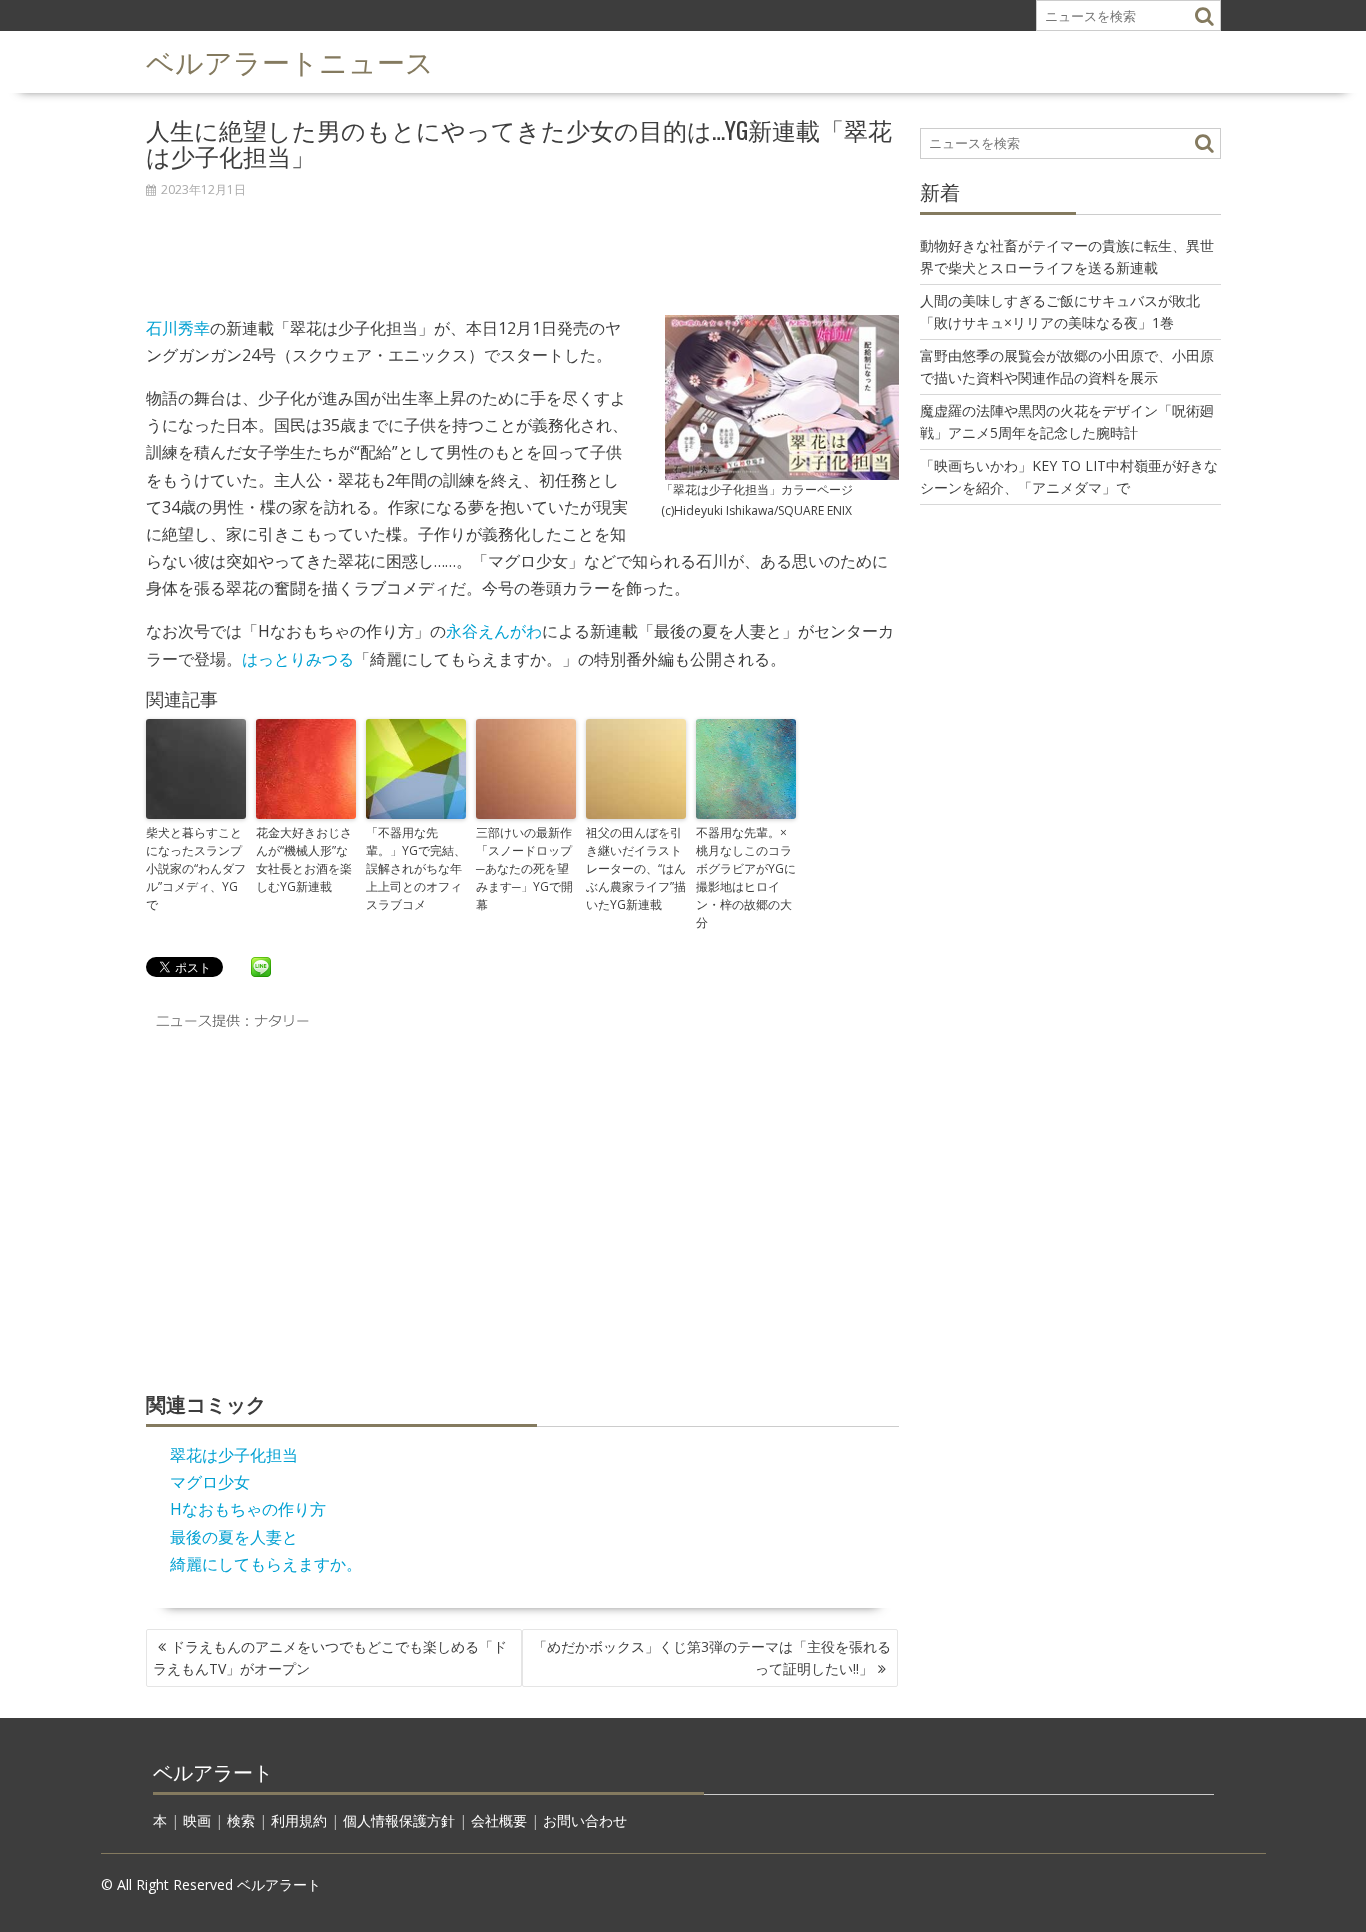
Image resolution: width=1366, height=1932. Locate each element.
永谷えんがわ (494, 631)
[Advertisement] (522, 246)
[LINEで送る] (261, 966)
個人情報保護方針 (399, 1820)
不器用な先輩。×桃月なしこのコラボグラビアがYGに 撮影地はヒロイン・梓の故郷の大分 (746, 877)
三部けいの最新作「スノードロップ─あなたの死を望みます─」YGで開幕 (524, 868)
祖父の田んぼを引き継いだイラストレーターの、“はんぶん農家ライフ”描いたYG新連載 (636, 868)
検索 (241, 1820)
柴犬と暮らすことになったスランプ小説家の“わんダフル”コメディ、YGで (196, 868)
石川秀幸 (178, 328)
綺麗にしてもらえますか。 (266, 1564)
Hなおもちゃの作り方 (248, 1509)
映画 (197, 1820)
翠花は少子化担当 (234, 1455)
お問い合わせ (585, 1820)
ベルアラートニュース (290, 60)
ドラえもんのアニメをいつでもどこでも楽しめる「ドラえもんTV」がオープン (330, 1657)
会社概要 (499, 1820)
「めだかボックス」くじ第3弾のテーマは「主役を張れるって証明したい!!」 (712, 1657)
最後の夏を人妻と (234, 1537)
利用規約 (299, 1820)
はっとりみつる (298, 659)
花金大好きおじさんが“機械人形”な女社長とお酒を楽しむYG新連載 (304, 859)
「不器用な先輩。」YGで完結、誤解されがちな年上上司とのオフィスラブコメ (416, 868)
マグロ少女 (210, 1482)
